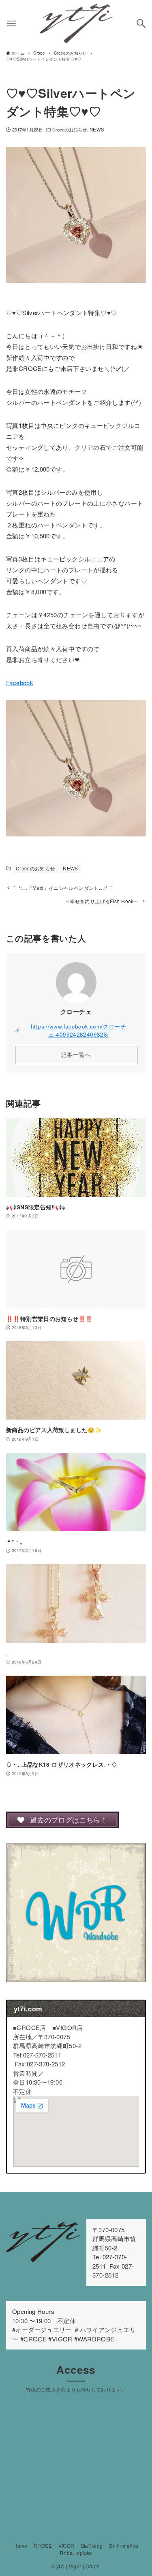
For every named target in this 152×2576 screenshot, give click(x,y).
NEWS (97, 129)
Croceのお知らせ (70, 129)
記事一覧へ (76, 1055)
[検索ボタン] (141, 23)
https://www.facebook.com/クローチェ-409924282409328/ (78, 1030)
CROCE (43, 2545)
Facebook (20, 683)
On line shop (124, 2545)
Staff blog (92, 2545)
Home (20, 2545)
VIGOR (66, 2545)
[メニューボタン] (11, 23)
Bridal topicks (76, 2553)
